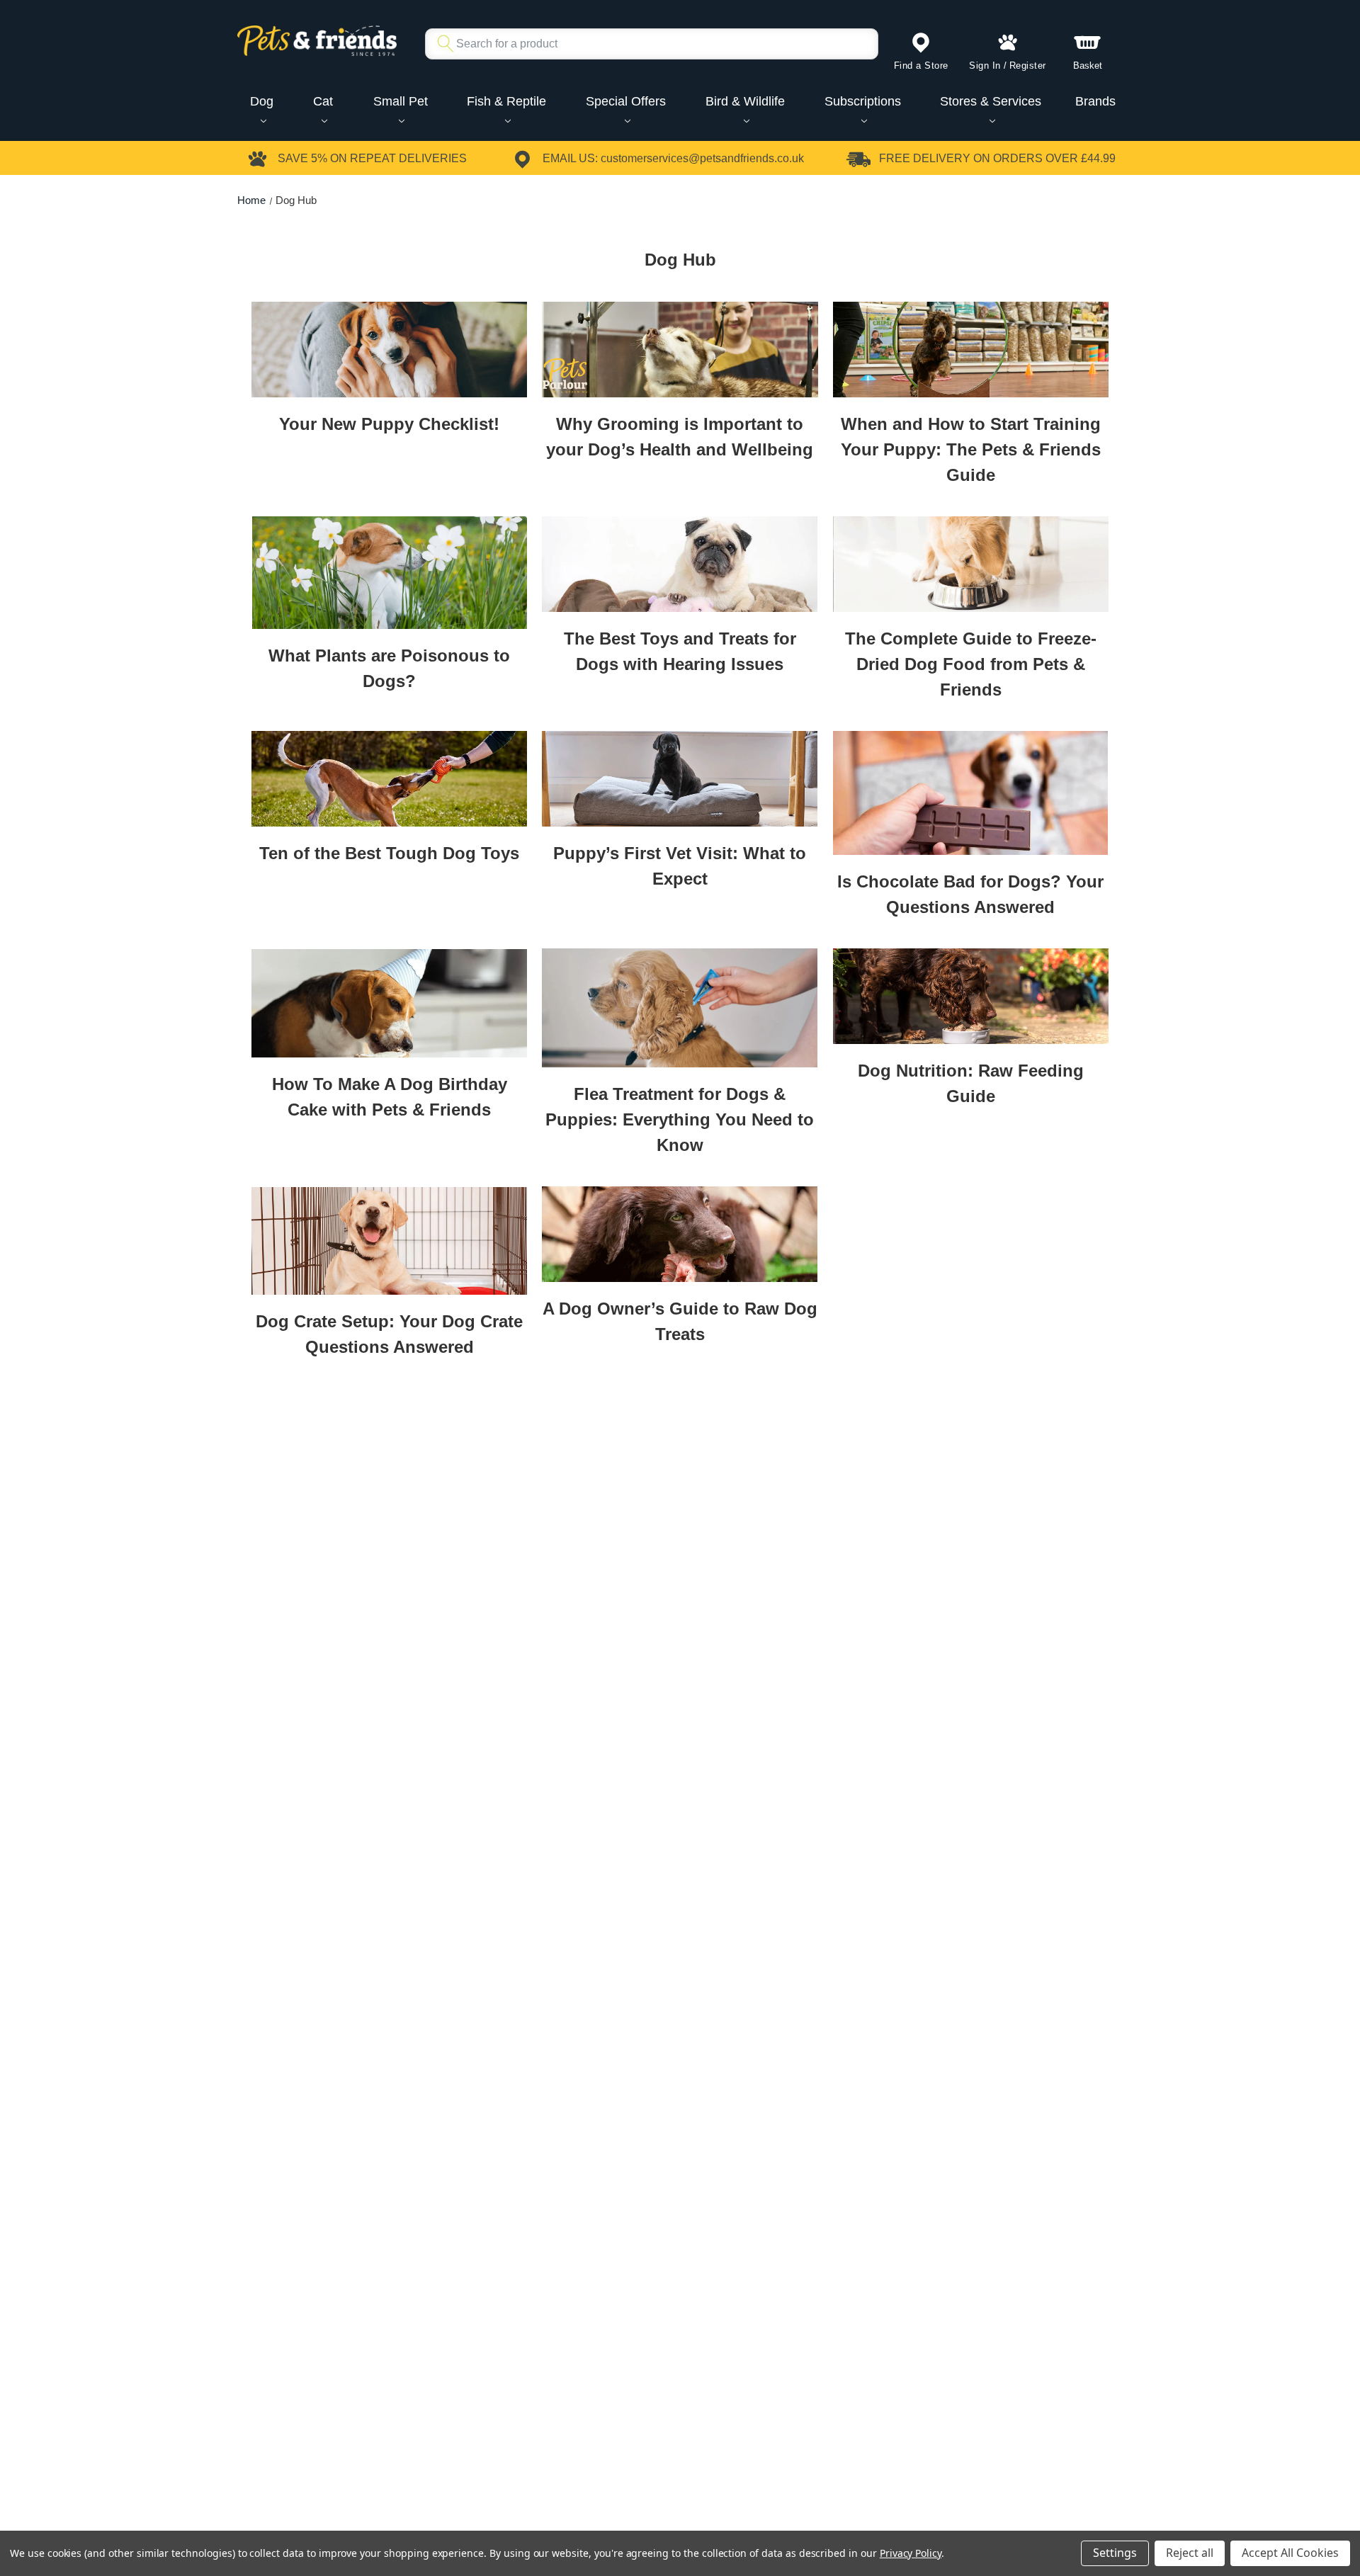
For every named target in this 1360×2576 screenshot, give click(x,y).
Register (1028, 66)
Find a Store (921, 66)
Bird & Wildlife (745, 101)
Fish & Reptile (506, 101)
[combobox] (646, 44)
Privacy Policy (911, 2553)
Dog (262, 101)
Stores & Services (991, 101)
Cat (323, 101)
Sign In (985, 66)
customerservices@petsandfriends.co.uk (702, 158)
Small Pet (401, 101)
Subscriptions (863, 101)
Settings (1115, 2553)
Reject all (1190, 2553)
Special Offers (626, 101)
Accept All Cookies (1290, 2553)
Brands (1095, 101)
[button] (389, 349)
